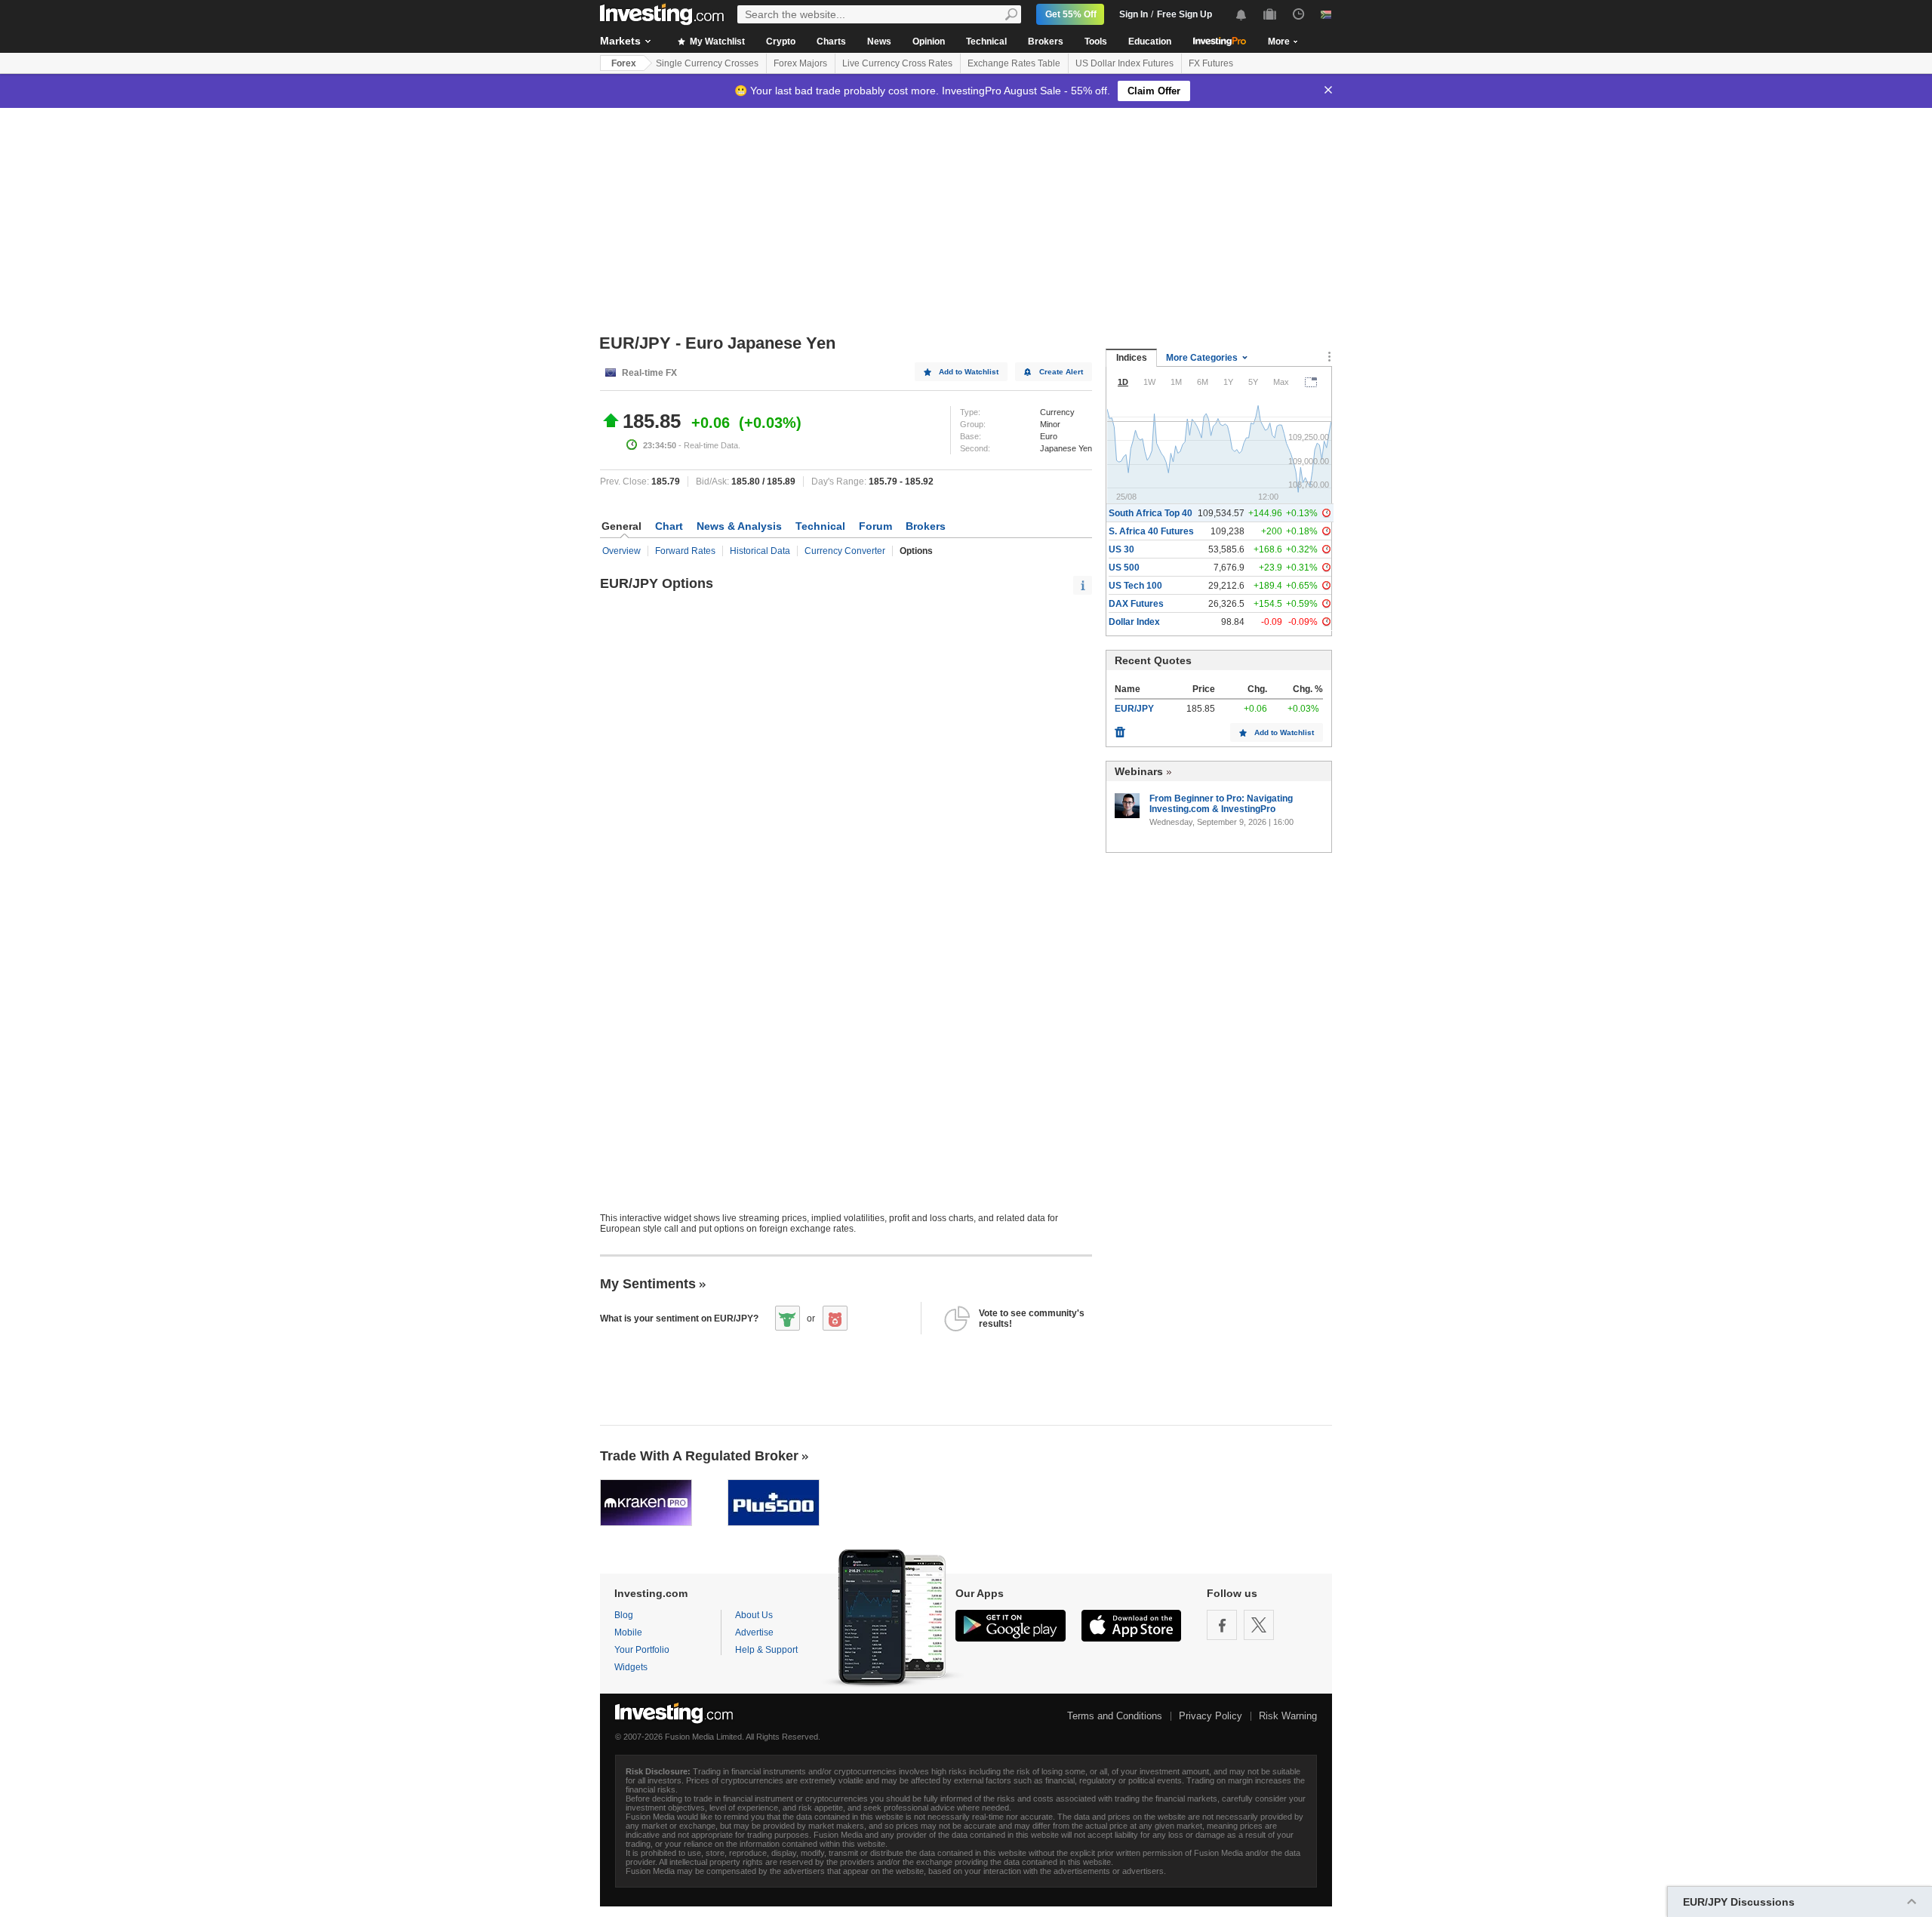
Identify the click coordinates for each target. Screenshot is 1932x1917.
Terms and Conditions (1115, 1716)
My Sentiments (648, 1284)
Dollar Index (1134, 622)
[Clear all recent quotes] (1120, 728)
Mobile (628, 1632)
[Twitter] (1259, 1625)
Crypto (781, 42)
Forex (624, 63)
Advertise (754, 1632)
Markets (620, 41)
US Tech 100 (1135, 586)
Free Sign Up (1184, 14)
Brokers (1046, 42)
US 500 (1124, 568)
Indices (1132, 358)
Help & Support (766, 1650)
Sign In (1134, 14)
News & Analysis (739, 526)
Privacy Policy (1211, 1716)
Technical (986, 42)
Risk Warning (1288, 1716)
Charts (831, 42)
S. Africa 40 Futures (1151, 531)
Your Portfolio (642, 1650)
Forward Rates (685, 551)
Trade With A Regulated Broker (699, 1456)
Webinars (1139, 771)
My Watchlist (716, 42)
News (879, 42)
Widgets (631, 1667)
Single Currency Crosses (707, 63)
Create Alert (1061, 372)
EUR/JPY (1134, 709)
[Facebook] (1222, 1625)
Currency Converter (845, 551)
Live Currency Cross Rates (897, 63)
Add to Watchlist (969, 372)
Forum (875, 526)
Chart (669, 526)
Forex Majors (800, 63)
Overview (621, 551)
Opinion (929, 42)
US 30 (1121, 549)
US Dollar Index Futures (1124, 63)
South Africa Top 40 (1151, 513)
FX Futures (1211, 63)
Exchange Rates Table (1014, 63)
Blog (624, 1615)
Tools (1096, 42)
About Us (754, 1615)
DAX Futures (1136, 604)
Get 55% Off (1071, 14)
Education (1150, 42)
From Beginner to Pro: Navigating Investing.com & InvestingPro (1221, 804)
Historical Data (760, 551)
